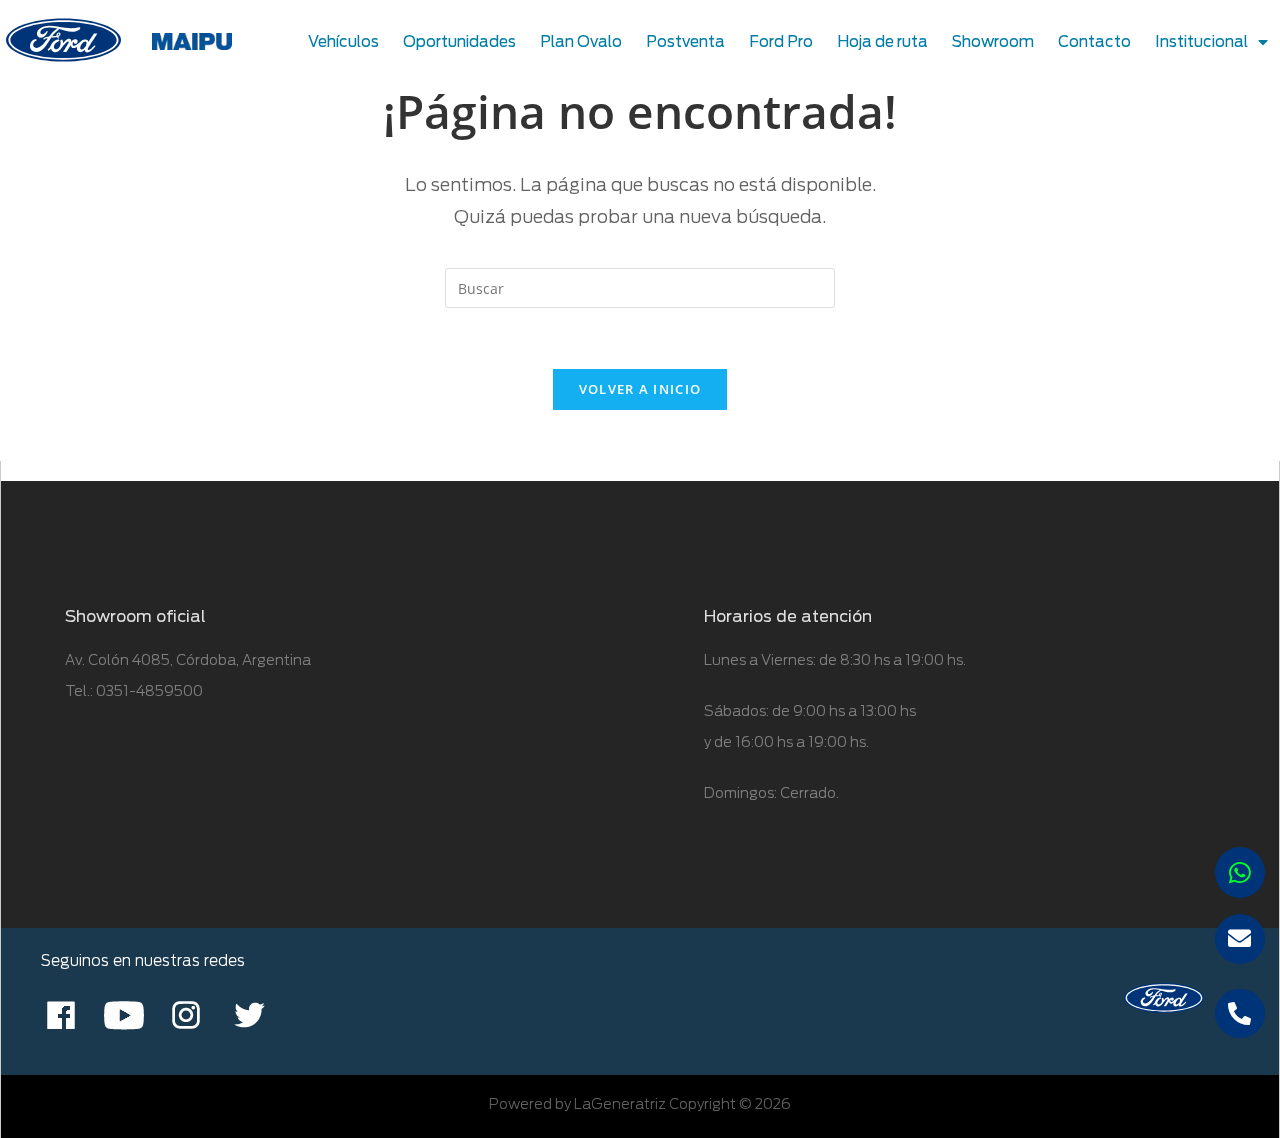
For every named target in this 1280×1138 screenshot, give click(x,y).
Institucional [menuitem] (1201, 42)
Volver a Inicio (640, 389)
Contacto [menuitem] (1094, 42)
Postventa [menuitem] (685, 42)
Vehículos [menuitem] (343, 42)
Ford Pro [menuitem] (781, 42)
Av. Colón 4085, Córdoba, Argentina (188, 660)
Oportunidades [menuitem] (459, 42)
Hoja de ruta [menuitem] (882, 42)
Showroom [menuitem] (993, 42)
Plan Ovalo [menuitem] (581, 42)
